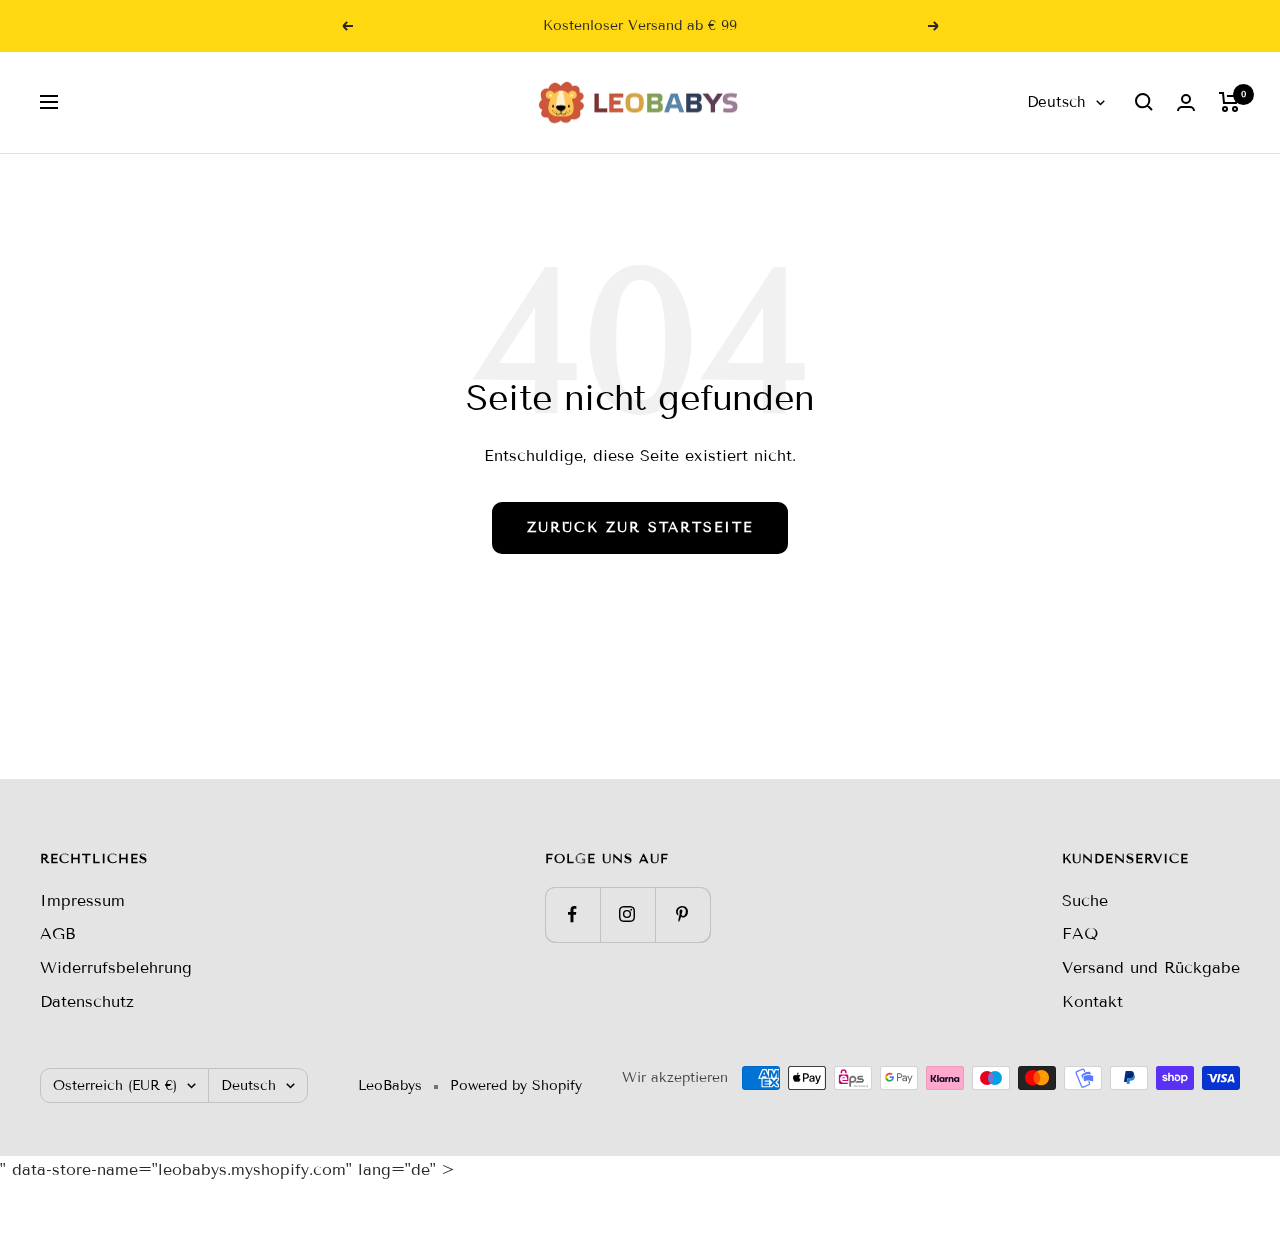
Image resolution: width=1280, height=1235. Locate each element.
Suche (1085, 900)
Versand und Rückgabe (1151, 967)
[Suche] (1144, 102)
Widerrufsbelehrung (116, 967)
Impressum (82, 900)
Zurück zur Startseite (640, 527)
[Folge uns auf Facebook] (572, 914)
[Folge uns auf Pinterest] (682, 914)
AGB (58, 933)
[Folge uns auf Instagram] (627, 914)
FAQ (1080, 933)
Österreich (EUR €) (115, 1085)
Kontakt (1092, 1001)
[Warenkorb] (1229, 102)
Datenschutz (87, 1001)
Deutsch (1056, 102)
